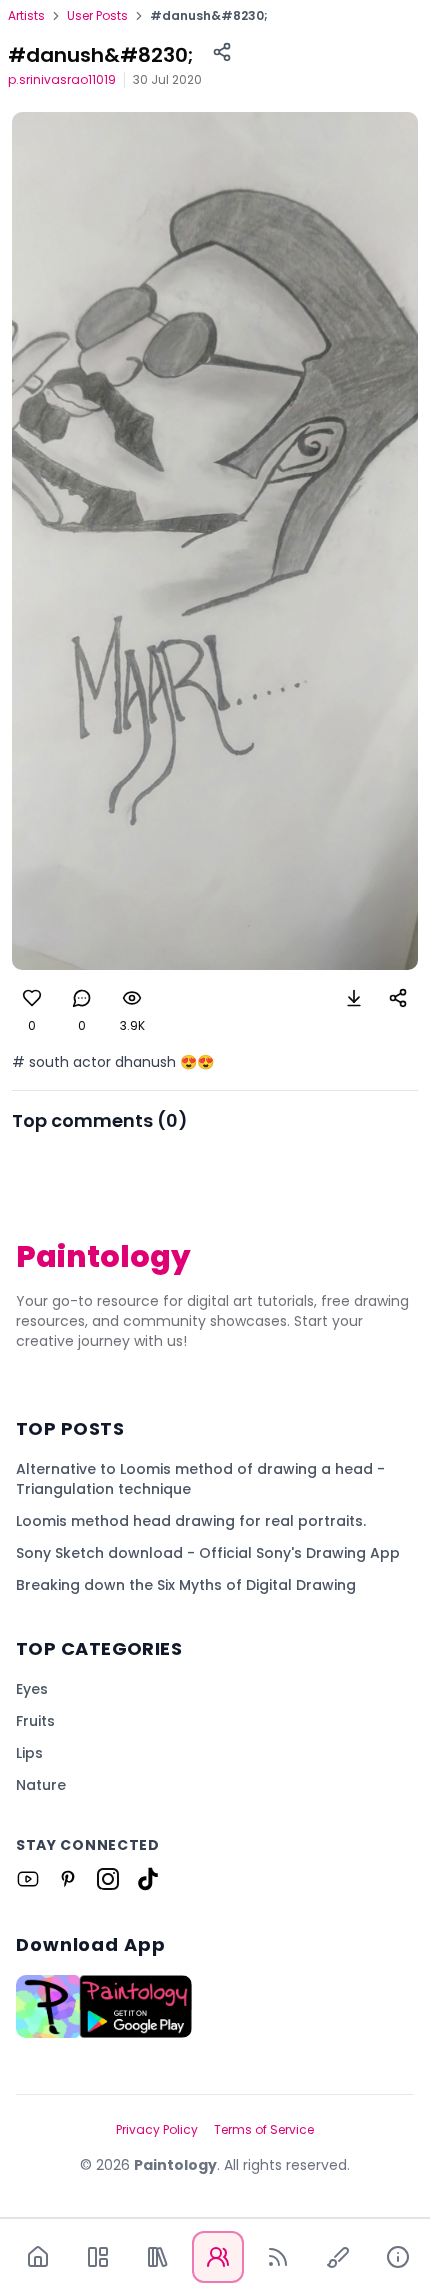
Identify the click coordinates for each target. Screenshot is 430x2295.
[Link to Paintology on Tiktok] (148, 1879)
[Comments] (82, 998)
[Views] (132, 998)
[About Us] (398, 2257)
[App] (98, 2257)
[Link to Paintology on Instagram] (108, 1879)
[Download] (354, 998)
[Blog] (278, 2257)
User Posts (97, 16)
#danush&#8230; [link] (209, 16)
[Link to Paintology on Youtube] (28, 1879)
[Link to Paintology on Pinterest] (68, 1879)
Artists (26, 16)
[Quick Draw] (338, 2257)
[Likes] (32, 998)
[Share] (222, 52)
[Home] (38, 2257)
